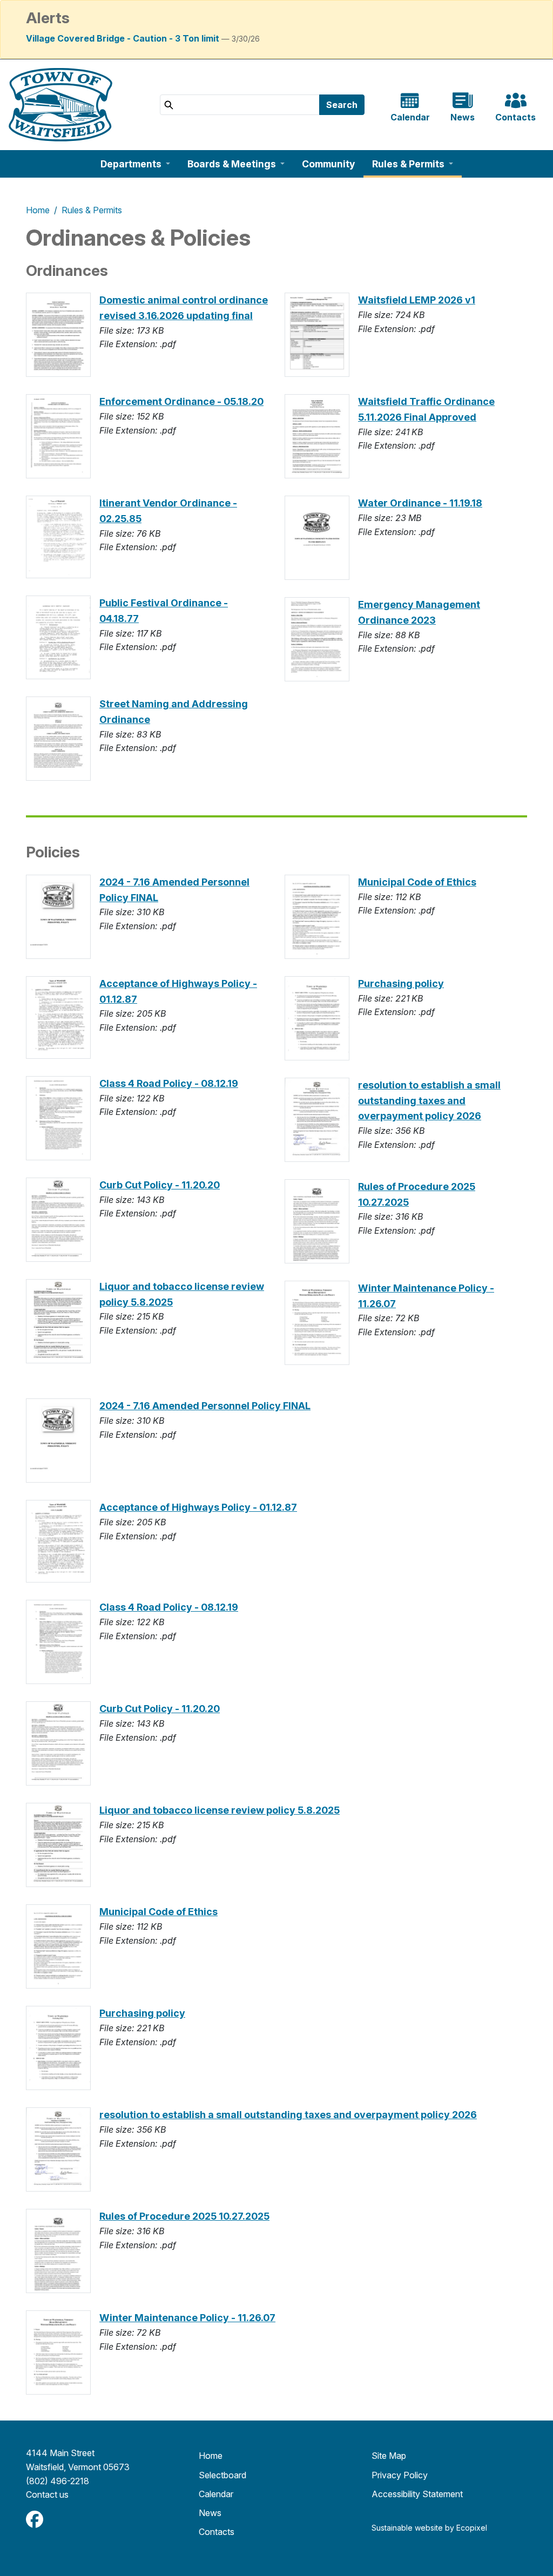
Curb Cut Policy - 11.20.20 (160, 1185)
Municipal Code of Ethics (417, 882)
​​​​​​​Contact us (47, 2494)
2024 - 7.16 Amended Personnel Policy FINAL (205, 1406)
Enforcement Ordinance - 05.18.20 (181, 401)
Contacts (217, 2532)
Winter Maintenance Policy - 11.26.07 (187, 2318)
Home (38, 210)
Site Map (389, 2456)
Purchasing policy (401, 983)
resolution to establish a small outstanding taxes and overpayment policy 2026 (429, 1101)
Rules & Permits (92, 210)
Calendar (216, 2494)
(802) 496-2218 (58, 2481)
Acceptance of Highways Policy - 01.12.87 (198, 1507)
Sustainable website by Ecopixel (429, 2528)
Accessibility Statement (417, 2494)
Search (342, 105)
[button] (135, 164)
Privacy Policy (400, 2475)
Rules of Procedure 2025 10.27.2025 (184, 2216)
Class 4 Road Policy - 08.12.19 (169, 1083)
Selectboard (222, 2475)
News (210, 2513)
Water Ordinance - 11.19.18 (420, 503)
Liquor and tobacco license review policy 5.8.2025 (220, 1810)
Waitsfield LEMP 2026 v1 (417, 300)
